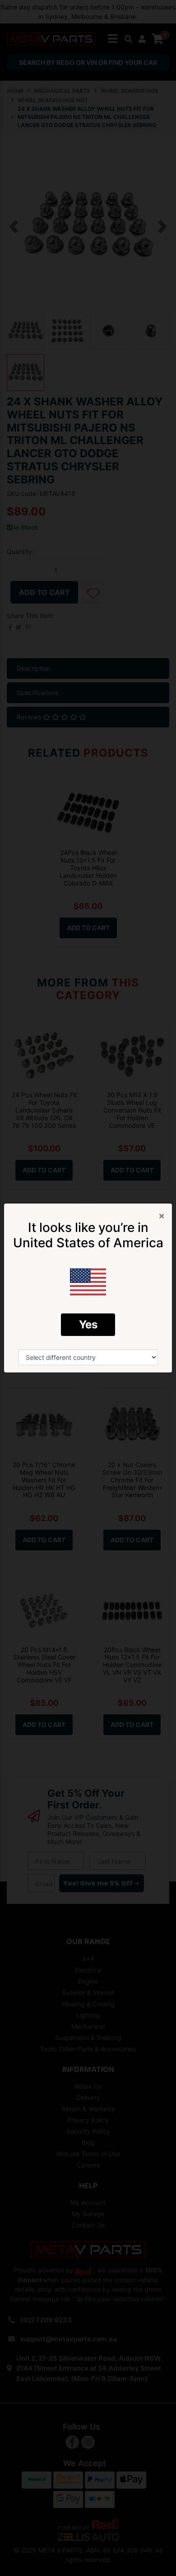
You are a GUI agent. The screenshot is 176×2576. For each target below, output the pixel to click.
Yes (88, 1324)
